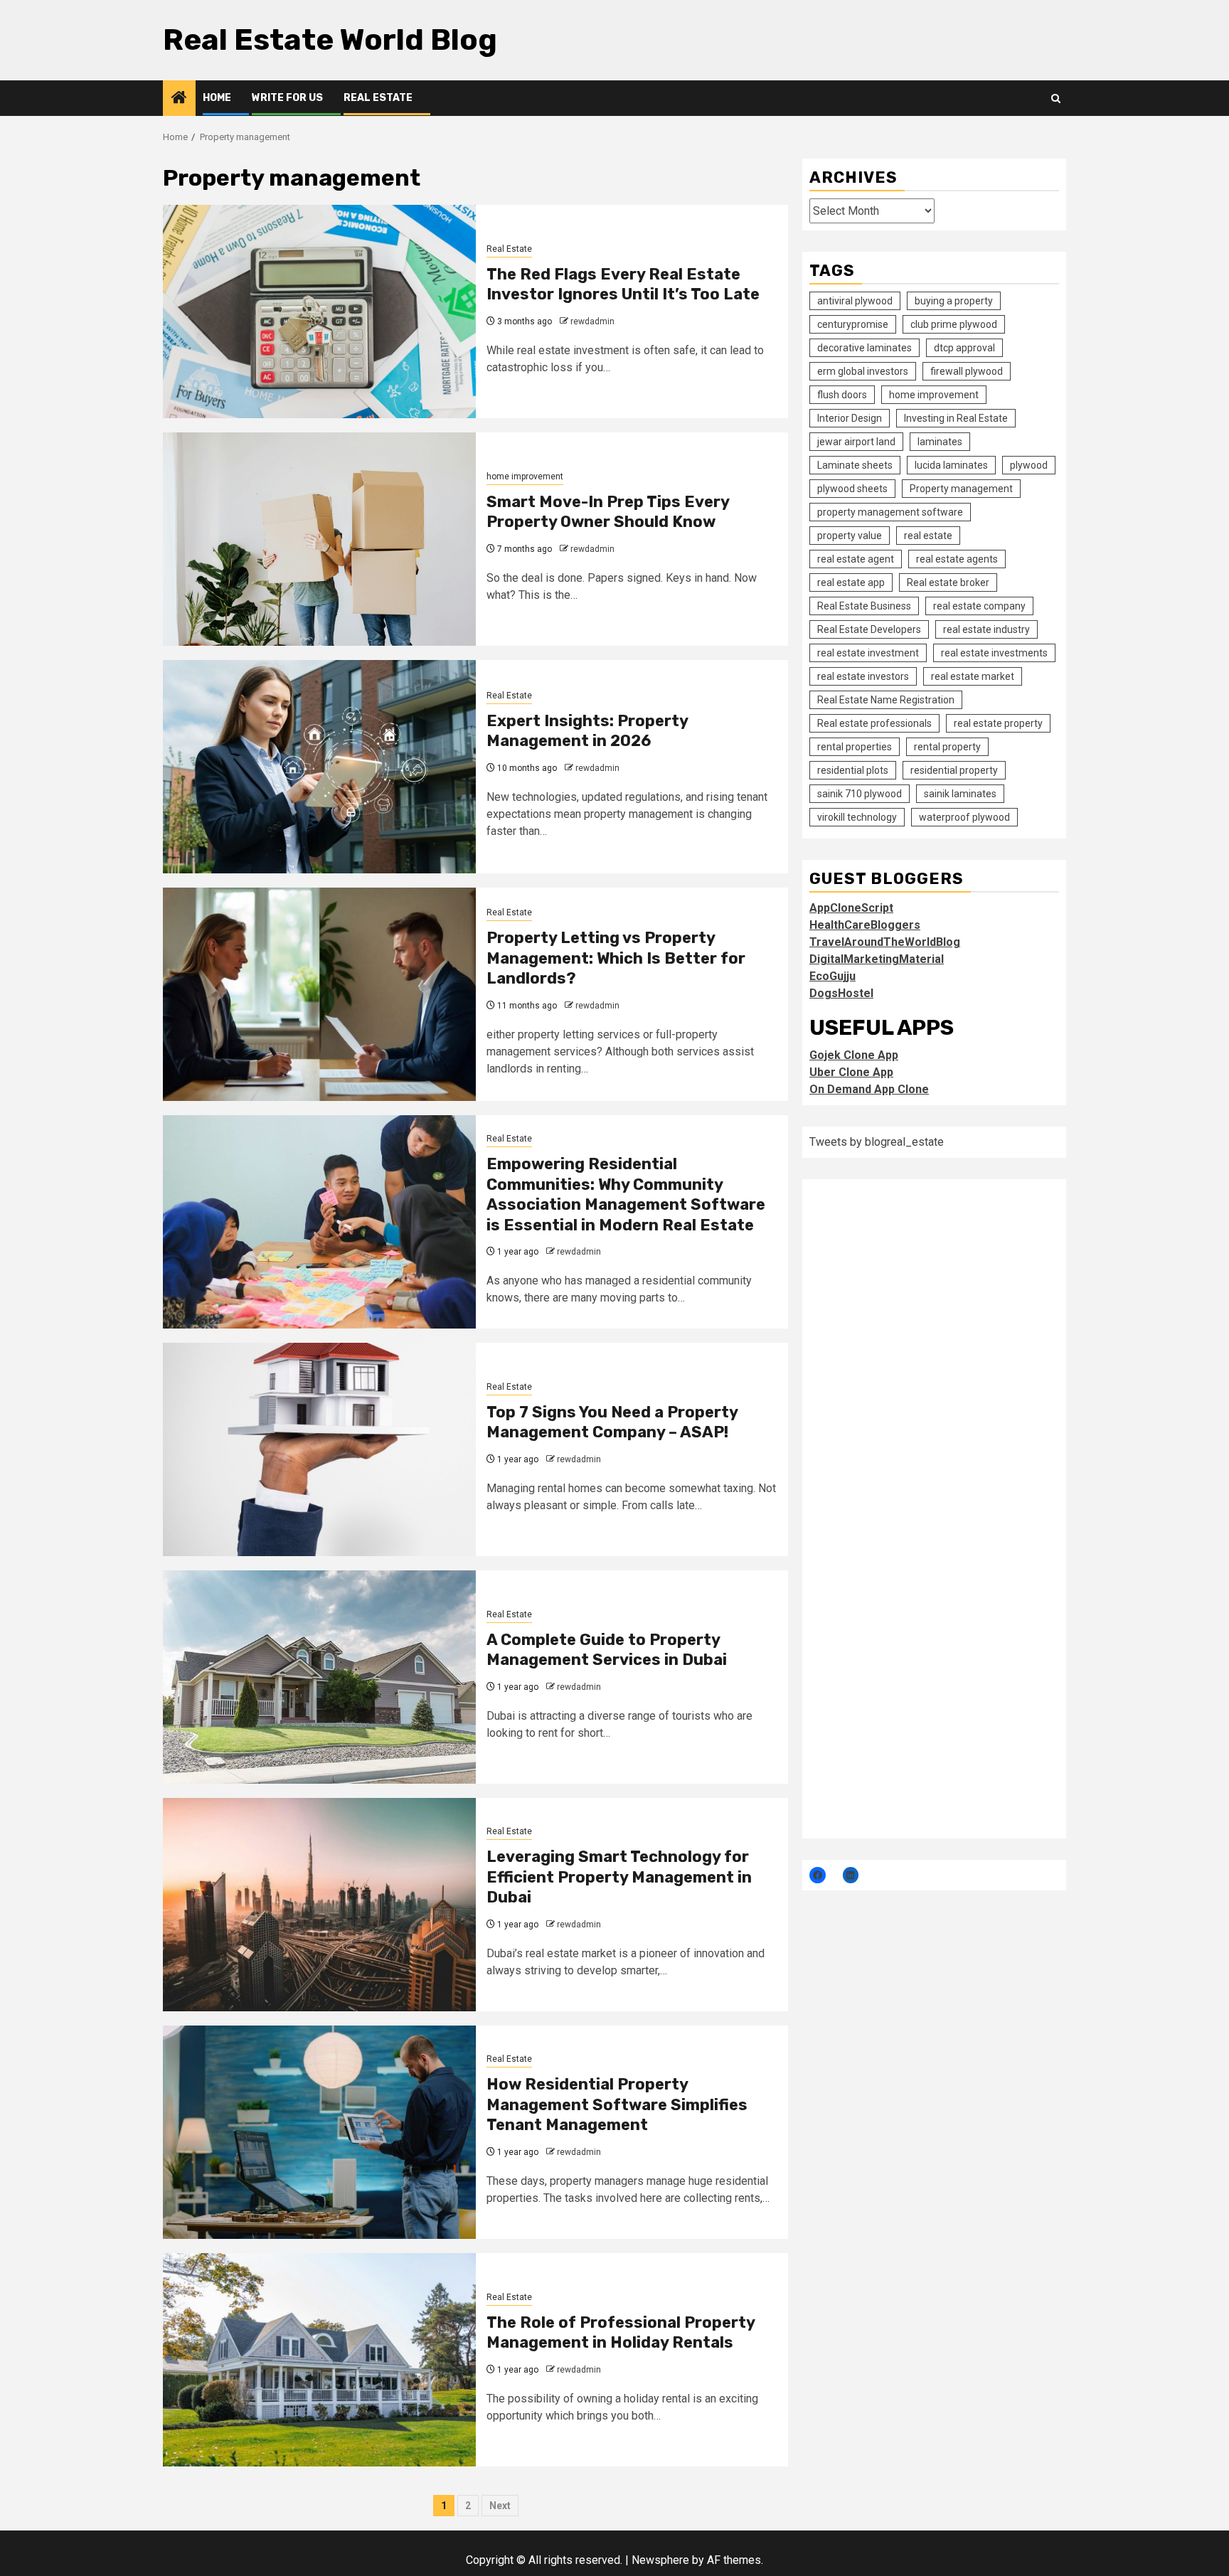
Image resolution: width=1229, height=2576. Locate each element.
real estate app (851, 582)
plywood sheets (852, 489)
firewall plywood (967, 371)
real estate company (979, 606)
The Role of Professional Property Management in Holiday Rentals (621, 2333)
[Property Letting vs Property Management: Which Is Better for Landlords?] (319, 994)
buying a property (954, 301)
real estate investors (863, 676)
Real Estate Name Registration (886, 700)
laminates (940, 442)
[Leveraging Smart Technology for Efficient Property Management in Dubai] (319, 1905)
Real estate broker (948, 582)
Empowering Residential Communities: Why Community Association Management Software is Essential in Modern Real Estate (626, 1194)
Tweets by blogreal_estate (877, 1142)
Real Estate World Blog (330, 40)
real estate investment (868, 653)
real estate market (973, 676)
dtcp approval (964, 348)
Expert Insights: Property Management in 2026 (587, 731)
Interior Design (850, 418)
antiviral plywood (855, 301)
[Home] (179, 99)
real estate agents (957, 559)
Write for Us (287, 98)
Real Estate (378, 98)
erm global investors (863, 371)
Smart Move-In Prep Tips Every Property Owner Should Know (608, 512)
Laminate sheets (855, 465)
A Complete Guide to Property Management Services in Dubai (607, 1650)
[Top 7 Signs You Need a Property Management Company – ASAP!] (319, 1449)
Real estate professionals (874, 723)
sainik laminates (960, 794)
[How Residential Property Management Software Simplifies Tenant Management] (319, 2132)
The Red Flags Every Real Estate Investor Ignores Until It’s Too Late (623, 284)
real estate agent (856, 559)
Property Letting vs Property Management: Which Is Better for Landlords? (616, 958)
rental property (947, 747)
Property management (961, 489)
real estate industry (986, 629)
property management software (890, 512)
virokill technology (857, 817)
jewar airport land (856, 442)
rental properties (855, 747)
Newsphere (660, 2560)
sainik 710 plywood (860, 794)
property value (850, 536)
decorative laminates (864, 348)
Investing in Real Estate (956, 418)
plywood (1029, 465)
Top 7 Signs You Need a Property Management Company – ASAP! (612, 1422)
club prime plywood (954, 324)
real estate (928, 536)
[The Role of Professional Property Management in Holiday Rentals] (319, 2360)
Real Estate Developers (869, 629)
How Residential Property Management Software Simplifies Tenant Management (617, 2104)
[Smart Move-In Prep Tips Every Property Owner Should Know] (319, 539)
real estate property (998, 723)
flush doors (842, 395)
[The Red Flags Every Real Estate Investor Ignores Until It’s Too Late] (319, 312)
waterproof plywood (964, 817)
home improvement (525, 477)
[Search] (1056, 99)
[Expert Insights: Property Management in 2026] (319, 767)
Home (217, 98)
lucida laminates (951, 465)
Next (500, 2506)
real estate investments (994, 653)
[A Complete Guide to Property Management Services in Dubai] (319, 1677)
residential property (954, 770)
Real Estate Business (864, 606)
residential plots (853, 770)
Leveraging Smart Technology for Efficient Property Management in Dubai (619, 1877)
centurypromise (853, 324)
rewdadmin (592, 321)
